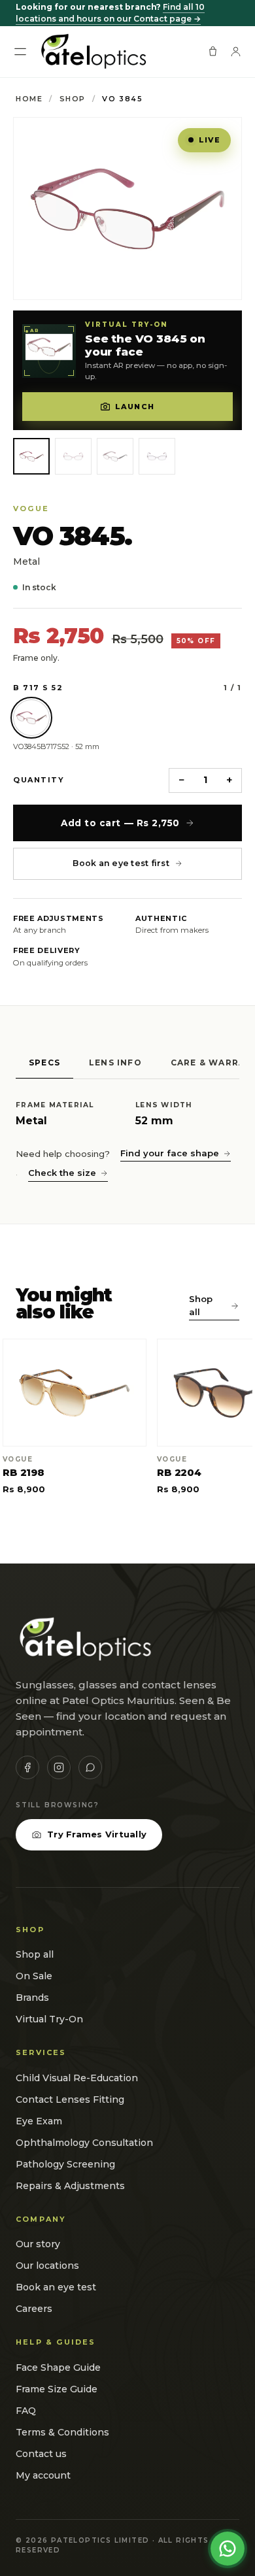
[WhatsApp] (90, 1767)
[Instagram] (59, 1767)
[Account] (236, 51)
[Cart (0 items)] (213, 51)
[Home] (93, 52)
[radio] (31, 718)
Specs (44, 1062)
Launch (135, 407)
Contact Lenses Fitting (70, 2099)
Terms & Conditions (62, 2432)
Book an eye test (56, 2287)
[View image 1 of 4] (31, 456)
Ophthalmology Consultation (84, 2143)
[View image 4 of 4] (157, 456)
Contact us (41, 2454)
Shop (73, 99)
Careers (34, 2309)
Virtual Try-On (49, 2019)
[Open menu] (20, 52)
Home (29, 99)
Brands (32, 1998)
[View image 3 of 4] (115, 456)
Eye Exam (39, 2121)
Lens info (115, 1062)
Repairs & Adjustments (70, 2186)
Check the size (62, 1173)
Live (210, 140)
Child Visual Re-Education (77, 2078)
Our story (38, 2244)
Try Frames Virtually (97, 1834)
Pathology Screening (65, 2164)
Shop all (201, 1305)
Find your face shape (170, 1153)
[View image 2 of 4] (73, 456)
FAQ (26, 2411)
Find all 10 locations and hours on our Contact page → (110, 13)
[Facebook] (27, 1767)
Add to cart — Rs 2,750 (120, 823)
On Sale (34, 1976)
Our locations (47, 2266)
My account (43, 2475)
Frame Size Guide (57, 2389)
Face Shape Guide (58, 2367)
